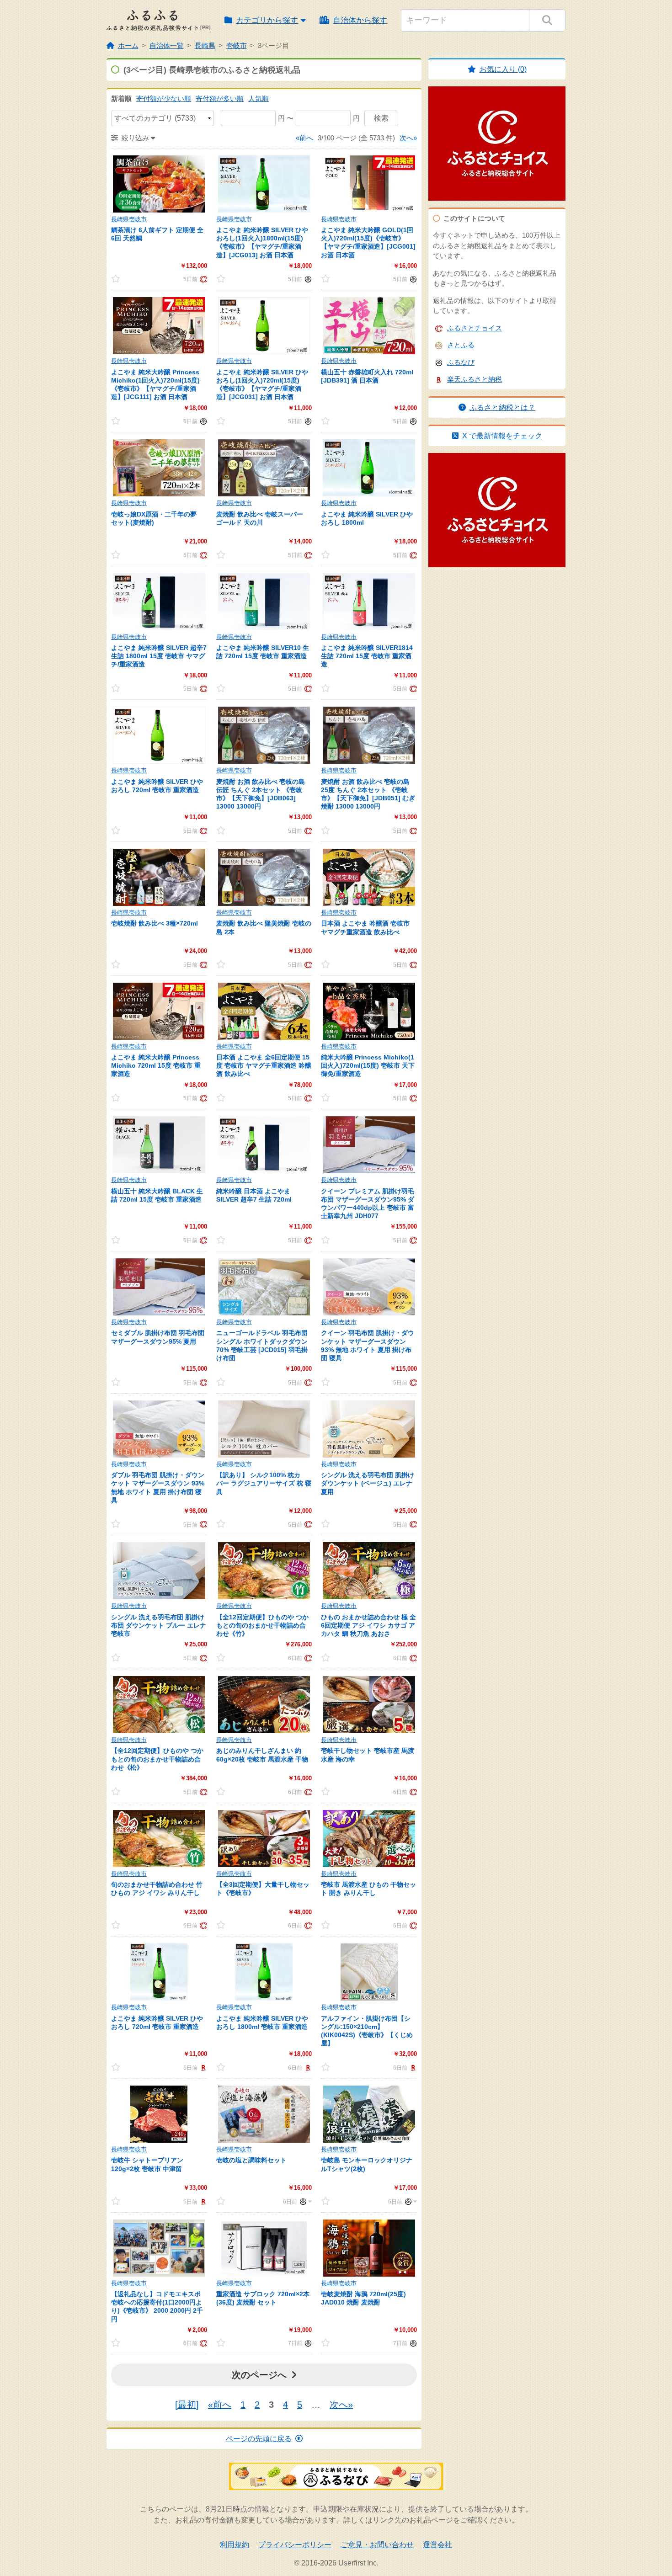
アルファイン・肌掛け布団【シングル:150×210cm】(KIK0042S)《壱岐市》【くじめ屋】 (367, 2031)
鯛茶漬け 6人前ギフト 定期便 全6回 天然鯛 (157, 234)
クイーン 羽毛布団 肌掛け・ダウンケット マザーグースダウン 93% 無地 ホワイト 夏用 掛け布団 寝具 (368, 1345)
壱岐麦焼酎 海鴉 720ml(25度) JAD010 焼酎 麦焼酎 (363, 2298)
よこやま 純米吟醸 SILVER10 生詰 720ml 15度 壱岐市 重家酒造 (263, 652)
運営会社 (437, 2545)
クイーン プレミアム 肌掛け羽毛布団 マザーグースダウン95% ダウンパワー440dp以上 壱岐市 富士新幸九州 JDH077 (368, 1204)
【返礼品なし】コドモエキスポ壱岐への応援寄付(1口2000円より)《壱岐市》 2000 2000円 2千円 (157, 2307)
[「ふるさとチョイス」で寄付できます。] (202, 279)
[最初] (187, 2405)
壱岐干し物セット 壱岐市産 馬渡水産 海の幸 (368, 1755)
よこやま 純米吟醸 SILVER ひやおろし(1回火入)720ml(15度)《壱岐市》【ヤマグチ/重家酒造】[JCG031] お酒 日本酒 (262, 385)
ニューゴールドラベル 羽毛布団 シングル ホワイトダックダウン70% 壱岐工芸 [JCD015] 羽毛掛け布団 (262, 1345)
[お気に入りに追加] (124, 279)
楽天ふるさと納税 (475, 379)
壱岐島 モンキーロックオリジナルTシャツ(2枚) (367, 2164)
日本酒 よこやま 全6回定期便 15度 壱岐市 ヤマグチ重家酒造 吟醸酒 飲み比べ (264, 1065)
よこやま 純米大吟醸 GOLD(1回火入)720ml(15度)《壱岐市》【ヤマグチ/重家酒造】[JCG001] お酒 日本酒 (368, 242)
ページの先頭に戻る (259, 2439)
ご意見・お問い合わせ (377, 2545)
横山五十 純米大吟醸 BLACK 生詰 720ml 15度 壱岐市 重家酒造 (157, 1195)
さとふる (461, 345)
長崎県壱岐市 (129, 219)
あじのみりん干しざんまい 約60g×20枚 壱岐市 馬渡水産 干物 (262, 1755)
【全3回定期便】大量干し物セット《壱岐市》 (263, 1889)
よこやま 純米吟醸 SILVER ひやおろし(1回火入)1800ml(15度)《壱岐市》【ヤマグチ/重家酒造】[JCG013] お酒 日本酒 (262, 242)
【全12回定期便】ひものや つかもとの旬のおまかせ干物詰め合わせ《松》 (157, 1759)
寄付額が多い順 (220, 98)
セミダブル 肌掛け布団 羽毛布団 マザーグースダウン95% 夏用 (158, 1337)
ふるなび (461, 362)
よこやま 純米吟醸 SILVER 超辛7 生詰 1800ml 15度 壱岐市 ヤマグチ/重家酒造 (159, 656)
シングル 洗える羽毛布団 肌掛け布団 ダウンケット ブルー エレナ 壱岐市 (159, 1625)
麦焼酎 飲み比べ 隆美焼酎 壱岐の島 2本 (264, 927)
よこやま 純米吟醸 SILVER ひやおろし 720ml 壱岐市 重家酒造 (157, 786)
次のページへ (259, 2375)
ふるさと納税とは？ (502, 407)
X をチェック (502, 436)
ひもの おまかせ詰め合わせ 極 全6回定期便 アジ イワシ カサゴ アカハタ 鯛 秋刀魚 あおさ (368, 1625)
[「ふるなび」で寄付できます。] (307, 279)
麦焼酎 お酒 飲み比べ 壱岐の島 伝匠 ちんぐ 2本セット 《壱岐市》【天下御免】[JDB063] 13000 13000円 (261, 794)
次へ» (408, 138)
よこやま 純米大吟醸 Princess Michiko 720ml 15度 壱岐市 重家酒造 (156, 1065)
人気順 (259, 98)
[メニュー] (304, 2201)
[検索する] (547, 20)
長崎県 (205, 45)
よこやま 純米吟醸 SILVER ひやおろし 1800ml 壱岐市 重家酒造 (262, 2022)
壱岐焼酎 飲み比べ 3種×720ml (155, 923)
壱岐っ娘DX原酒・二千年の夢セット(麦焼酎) (154, 518)
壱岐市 (237, 45)
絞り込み (135, 138)
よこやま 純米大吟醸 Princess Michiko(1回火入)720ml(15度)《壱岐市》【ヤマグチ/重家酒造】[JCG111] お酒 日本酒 (155, 385)
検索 (381, 118)
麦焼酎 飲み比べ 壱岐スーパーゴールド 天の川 (260, 518)
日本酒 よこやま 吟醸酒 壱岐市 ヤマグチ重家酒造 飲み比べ (365, 927)
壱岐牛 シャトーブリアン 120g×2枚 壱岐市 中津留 (147, 2164)
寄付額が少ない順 (164, 98)
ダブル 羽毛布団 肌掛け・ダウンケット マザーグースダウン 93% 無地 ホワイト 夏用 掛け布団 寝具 (158, 1488)
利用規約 (235, 2545)
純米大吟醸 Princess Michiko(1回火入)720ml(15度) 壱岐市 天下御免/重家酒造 (368, 1065)
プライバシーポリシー (295, 2545)
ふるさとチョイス (475, 328)
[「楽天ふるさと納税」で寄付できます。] (202, 2067)
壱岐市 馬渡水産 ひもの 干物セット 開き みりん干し (368, 1889)
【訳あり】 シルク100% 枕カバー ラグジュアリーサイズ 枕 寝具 (264, 1483)
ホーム (128, 45)
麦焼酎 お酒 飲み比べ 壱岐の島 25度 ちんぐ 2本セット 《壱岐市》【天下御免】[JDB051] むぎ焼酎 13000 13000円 (368, 794)
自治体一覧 (167, 45)
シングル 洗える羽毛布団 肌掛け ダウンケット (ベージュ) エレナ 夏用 (368, 1483)
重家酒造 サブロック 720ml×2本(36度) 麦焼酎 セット (263, 2298)
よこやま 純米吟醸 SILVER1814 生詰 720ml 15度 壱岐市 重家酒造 (367, 656)
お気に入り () (503, 69)
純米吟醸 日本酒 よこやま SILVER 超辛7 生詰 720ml (254, 1195)
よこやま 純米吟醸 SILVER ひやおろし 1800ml (367, 518)
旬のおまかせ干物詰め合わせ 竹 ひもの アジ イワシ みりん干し (157, 1889)
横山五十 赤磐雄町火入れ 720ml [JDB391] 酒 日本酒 (367, 376)
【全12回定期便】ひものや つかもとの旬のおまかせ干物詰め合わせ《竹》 (262, 1625)
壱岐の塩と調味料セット (251, 2160)
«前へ (304, 138)
